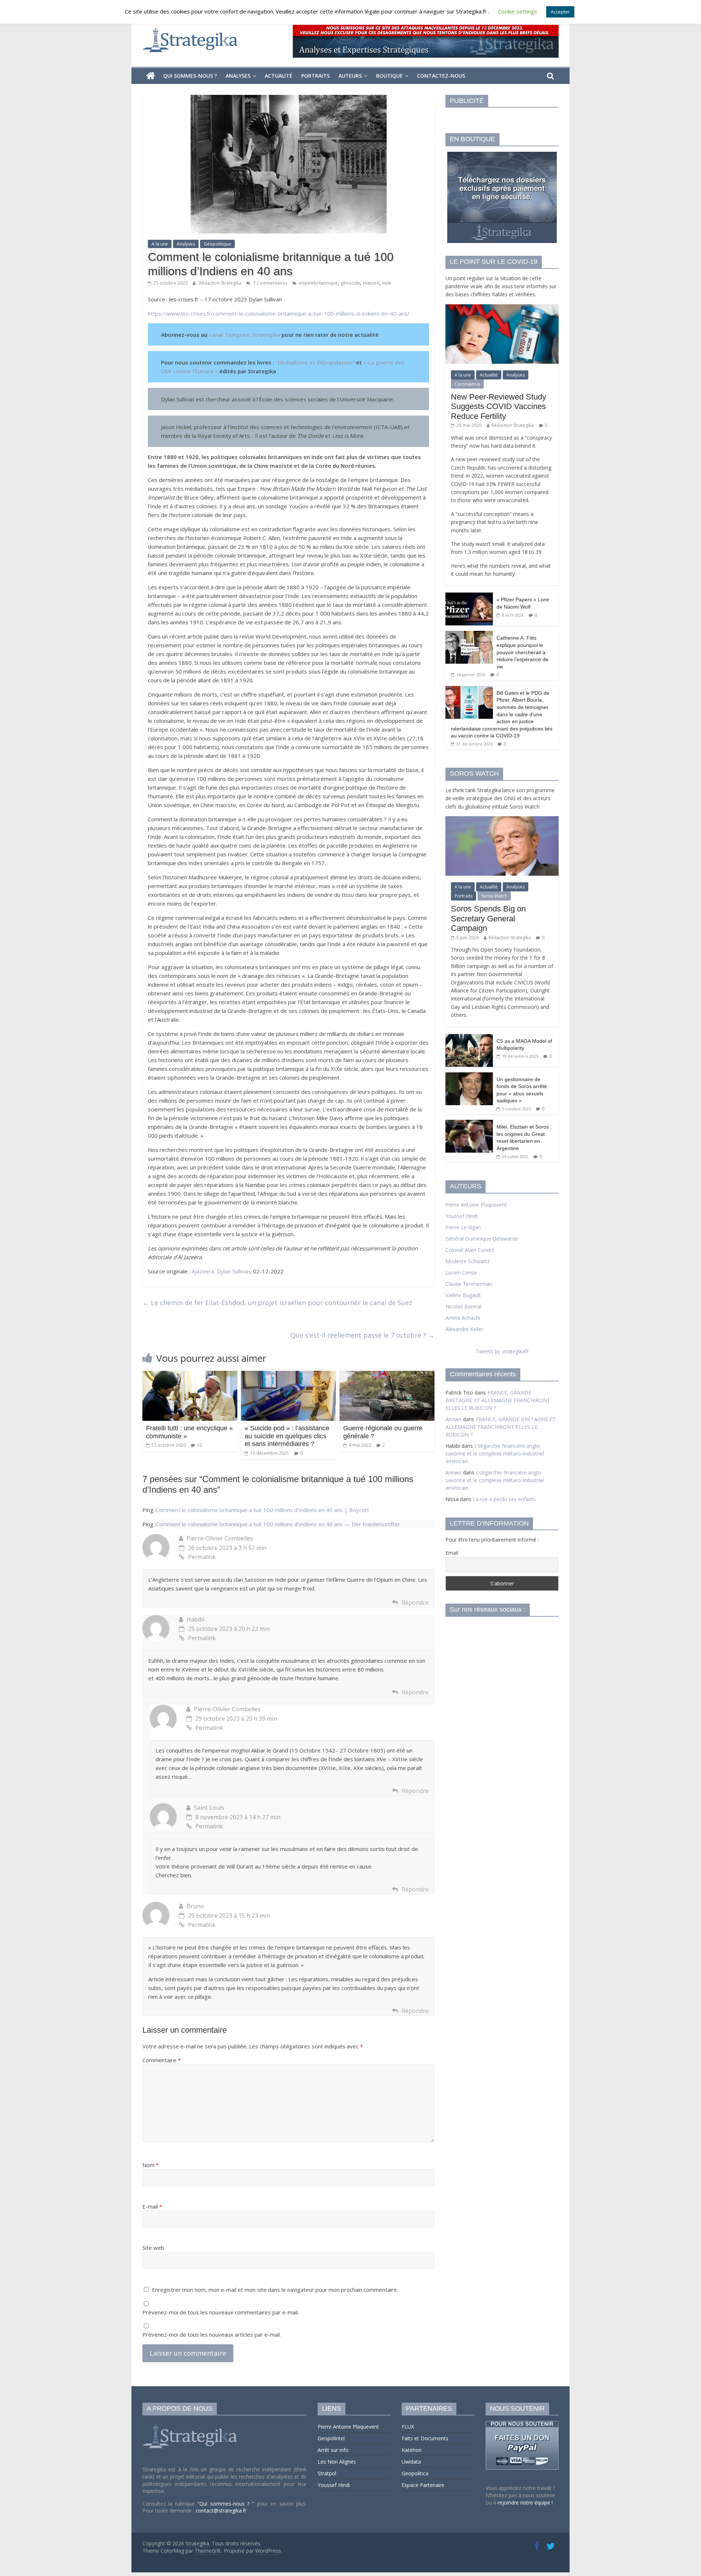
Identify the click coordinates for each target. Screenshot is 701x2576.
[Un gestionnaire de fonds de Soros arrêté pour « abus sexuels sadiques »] (469, 1076)
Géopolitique (217, 244)
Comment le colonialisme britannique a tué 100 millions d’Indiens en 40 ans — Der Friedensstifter (278, 1524)
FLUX (408, 2427)
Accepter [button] (560, 12)
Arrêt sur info (333, 2450)
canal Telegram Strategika (244, 335)
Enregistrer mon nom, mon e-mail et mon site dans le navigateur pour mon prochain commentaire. (275, 2290)
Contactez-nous (441, 76)
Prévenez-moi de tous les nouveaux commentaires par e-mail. (221, 2312)
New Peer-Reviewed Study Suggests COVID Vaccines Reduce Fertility (499, 406)
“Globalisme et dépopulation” (315, 362)
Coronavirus (467, 384)
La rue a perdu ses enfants (504, 1499)
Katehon (412, 2450)
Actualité (279, 76)
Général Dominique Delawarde (482, 1239)
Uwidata (411, 2462)
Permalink (202, 1557)
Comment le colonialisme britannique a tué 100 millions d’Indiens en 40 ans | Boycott (263, 1510)
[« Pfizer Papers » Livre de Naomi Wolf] (469, 596)
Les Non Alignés (337, 2462)
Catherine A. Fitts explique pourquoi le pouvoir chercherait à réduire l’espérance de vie (522, 652)
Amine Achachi (463, 1318)
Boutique (389, 76)
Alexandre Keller (464, 1329)
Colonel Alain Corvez (470, 1250)
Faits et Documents (425, 2438)
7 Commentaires (270, 283)
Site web (153, 2248)
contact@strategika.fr (221, 2511)
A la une (160, 244)
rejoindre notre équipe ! (525, 2502)
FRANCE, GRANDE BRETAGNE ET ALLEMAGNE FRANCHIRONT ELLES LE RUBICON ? (498, 1400)
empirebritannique (318, 283)
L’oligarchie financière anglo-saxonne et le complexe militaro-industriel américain (495, 1453)
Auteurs (350, 76)
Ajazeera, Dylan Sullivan (221, 1271)
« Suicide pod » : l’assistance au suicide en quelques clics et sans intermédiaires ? (287, 1436)
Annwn (453, 1419)
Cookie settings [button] (518, 11)
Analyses (238, 76)
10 (199, 1445)
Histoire (371, 283)
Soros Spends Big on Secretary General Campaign (488, 918)
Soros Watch (494, 896)
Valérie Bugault (463, 1295)
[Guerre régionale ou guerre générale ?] (387, 1375)
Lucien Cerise (461, 1272)
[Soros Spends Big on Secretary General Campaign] (502, 820)
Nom (151, 2165)
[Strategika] (151, 76)
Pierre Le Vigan (463, 1227)
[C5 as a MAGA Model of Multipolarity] (469, 1038)
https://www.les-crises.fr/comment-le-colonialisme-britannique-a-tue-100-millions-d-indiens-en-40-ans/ (279, 313)
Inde (387, 283)
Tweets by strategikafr (502, 1351)
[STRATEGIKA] (191, 2424)
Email (452, 1553)
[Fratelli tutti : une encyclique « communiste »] (190, 1375)
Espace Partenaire (423, 2485)
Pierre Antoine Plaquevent (476, 1205)
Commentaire (162, 2060)
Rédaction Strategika (221, 283)
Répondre (415, 1603)
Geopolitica (415, 2473)
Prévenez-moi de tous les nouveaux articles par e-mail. (212, 2334)
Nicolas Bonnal (463, 1306)
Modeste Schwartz (468, 1261)
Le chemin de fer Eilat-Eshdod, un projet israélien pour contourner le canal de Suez (277, 1303)
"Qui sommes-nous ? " (227, 2504)
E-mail (152, 2206)
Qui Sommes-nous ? (190, 76)
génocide (350, 283)
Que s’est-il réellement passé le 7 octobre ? (363, 1335)
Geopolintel (331, 2438)
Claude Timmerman (469, 1284)
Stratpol (327, 2473)
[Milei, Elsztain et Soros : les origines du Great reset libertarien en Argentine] (469, 1124)
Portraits (315, 76)
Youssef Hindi (461, 1216)
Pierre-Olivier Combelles (220, 1538)
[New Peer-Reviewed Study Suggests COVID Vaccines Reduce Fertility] (502, 308)
